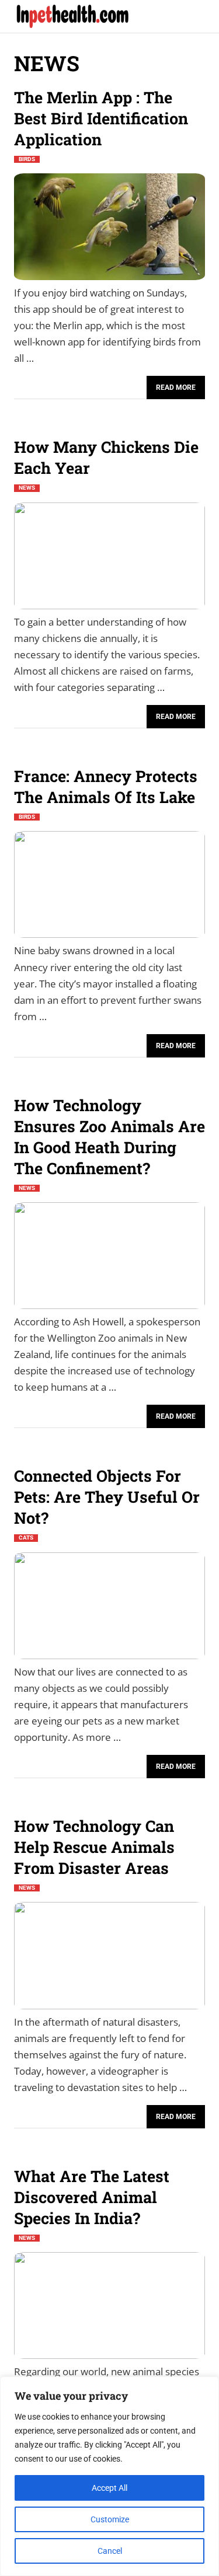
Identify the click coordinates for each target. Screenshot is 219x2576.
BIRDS (27, 159)
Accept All (109, 2488)
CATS (26, 1538)
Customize (110, 2519)
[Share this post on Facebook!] (23, 385)
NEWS (27, 488)
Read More (176, 388)
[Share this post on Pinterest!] (42, 385)
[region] (109, 2476)
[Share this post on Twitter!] (61, 385)
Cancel (110, 2551)
